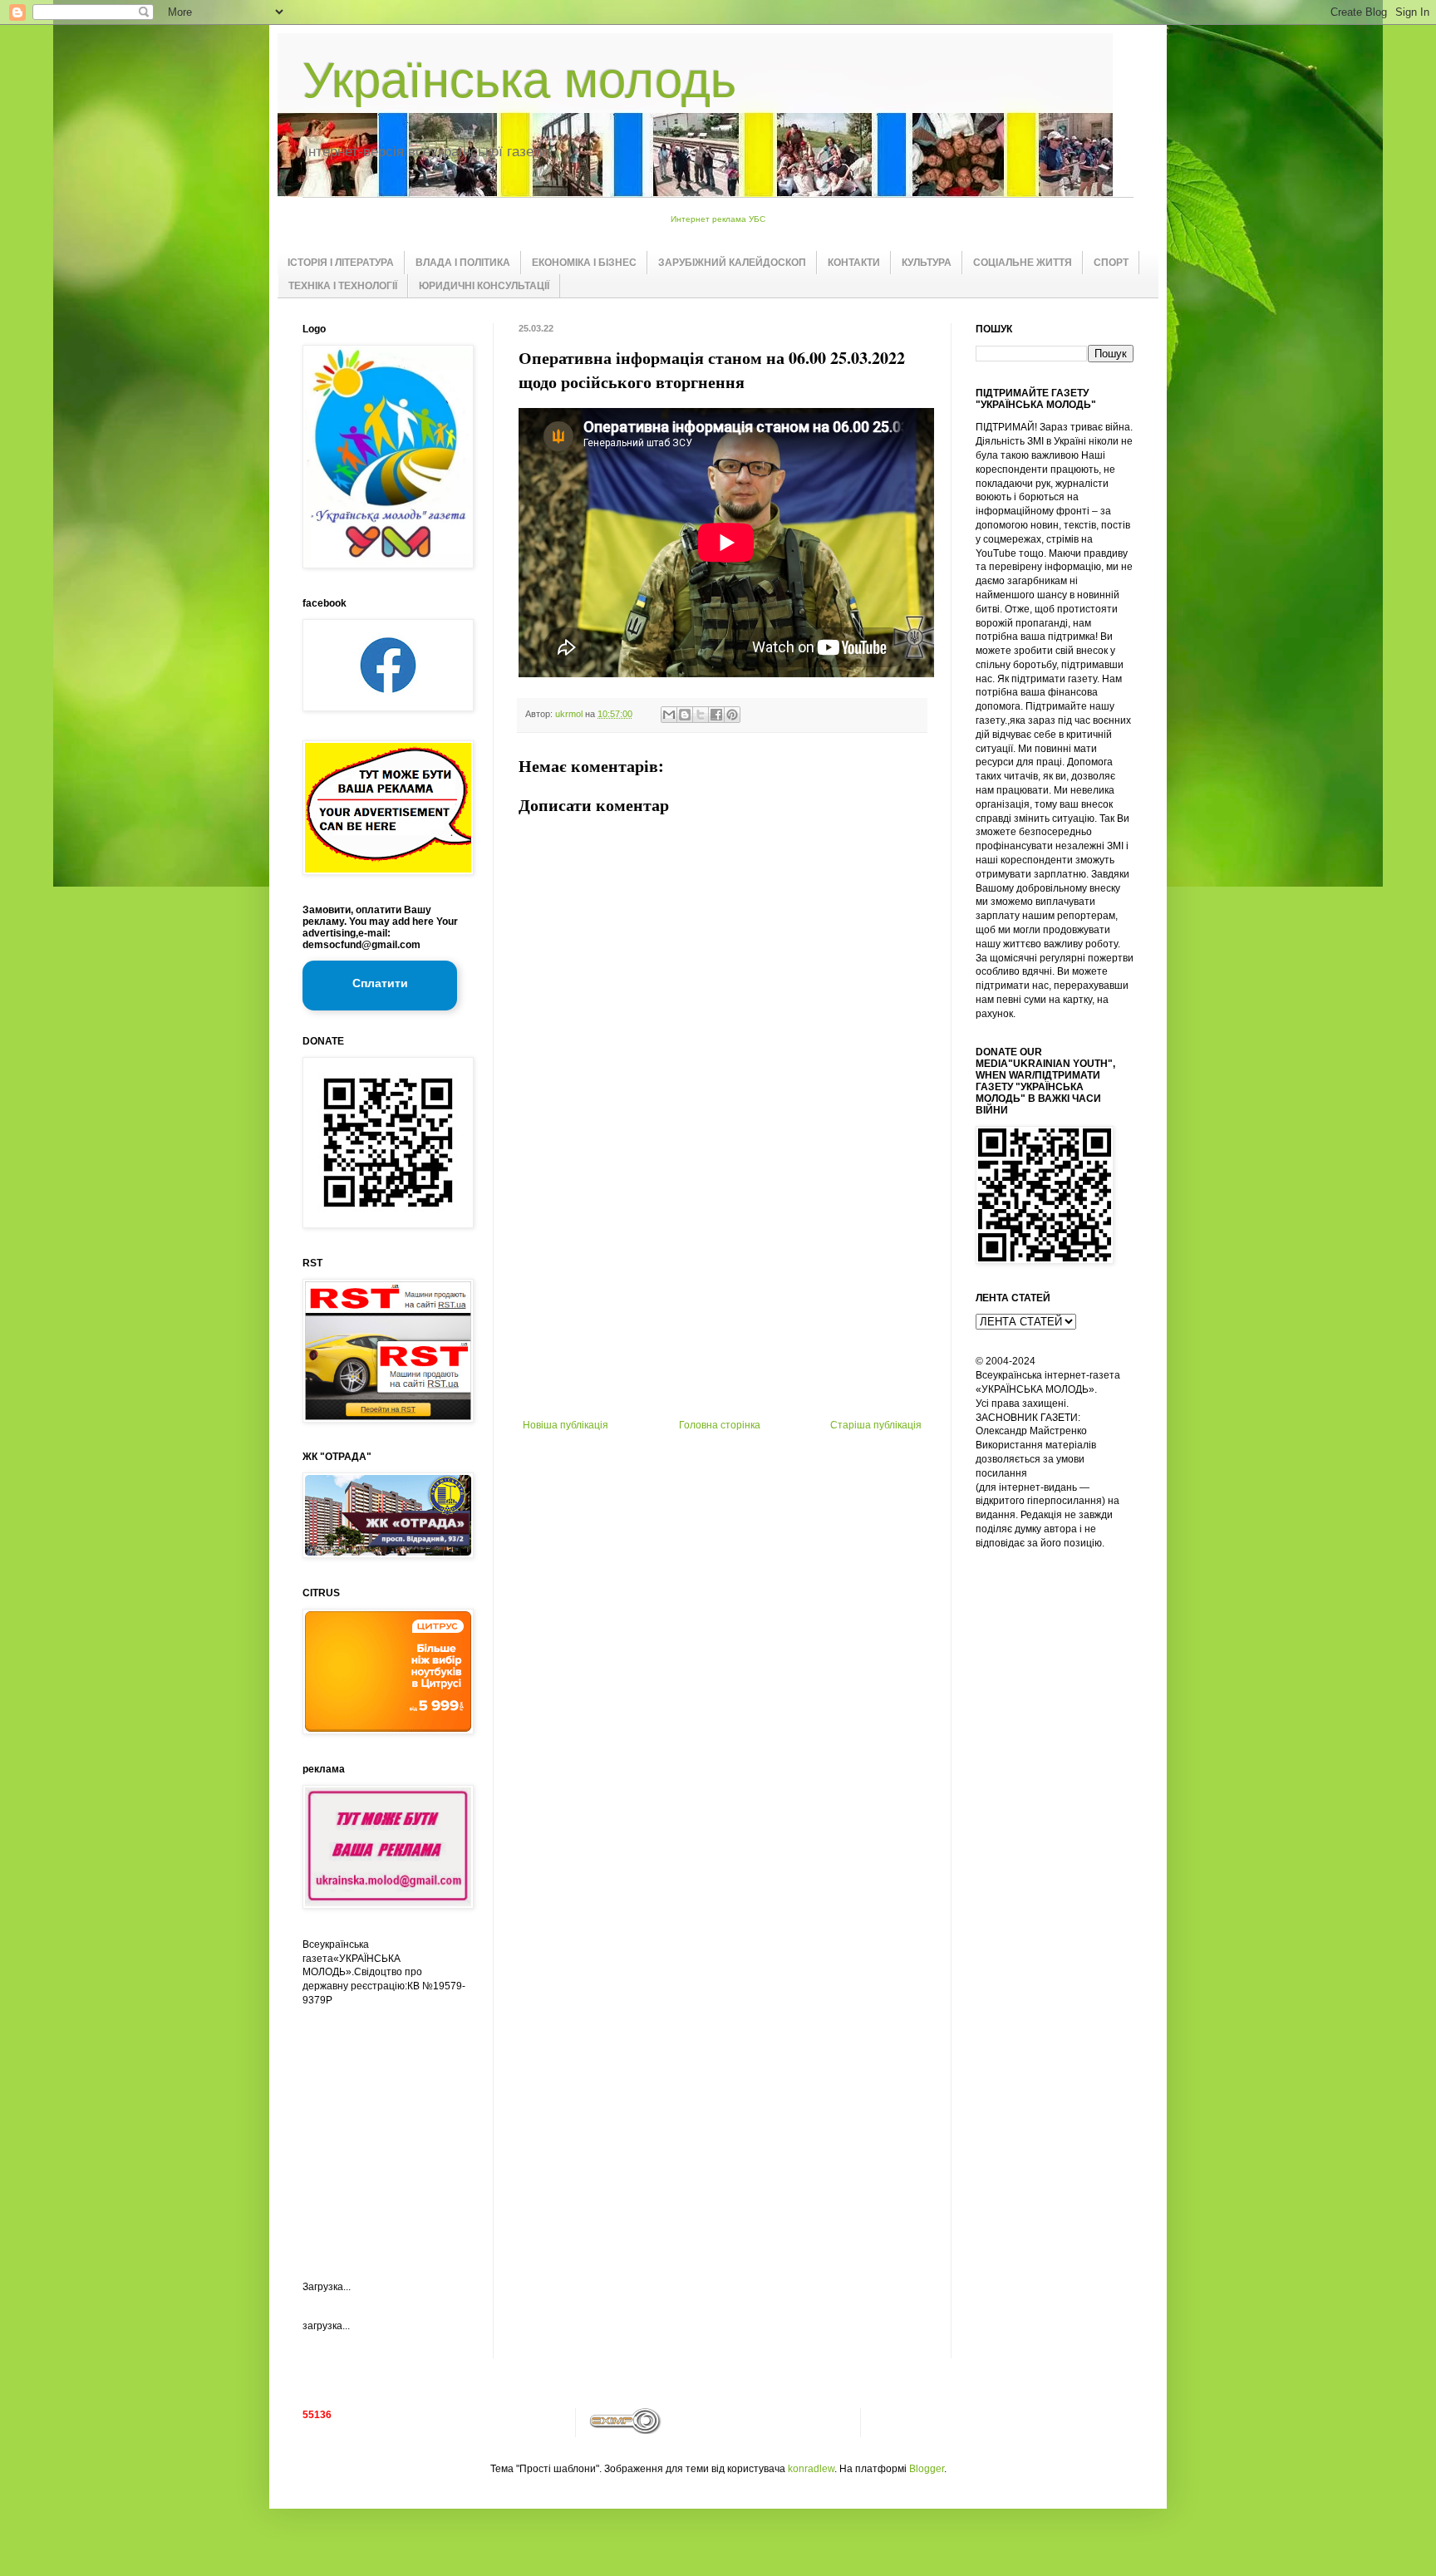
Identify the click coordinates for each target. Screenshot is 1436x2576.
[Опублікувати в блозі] (685, 715)
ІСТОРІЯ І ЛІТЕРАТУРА (341, 263)
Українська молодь (519, 80)
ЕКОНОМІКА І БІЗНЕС (584, 263)
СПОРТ (1111, 263)
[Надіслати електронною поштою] (669, 715)
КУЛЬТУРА (927, 263)
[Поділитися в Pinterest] (732, 715)
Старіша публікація (876, 1425)
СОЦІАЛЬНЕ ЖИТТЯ (1023, 263)
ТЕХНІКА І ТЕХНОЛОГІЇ (343, 286)
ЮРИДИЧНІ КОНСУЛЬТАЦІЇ (484, 286)
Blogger (927, 2469)
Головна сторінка (720, 1425)
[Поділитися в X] (701, 715)
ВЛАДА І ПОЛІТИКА (463, 263)
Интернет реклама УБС (718, 219)
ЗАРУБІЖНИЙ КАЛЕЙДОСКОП (732, 263)
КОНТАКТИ (854, 263)
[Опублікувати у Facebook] (716, 715)
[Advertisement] (722, 1295)
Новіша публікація (566, 1425)
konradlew (811, 2469)
